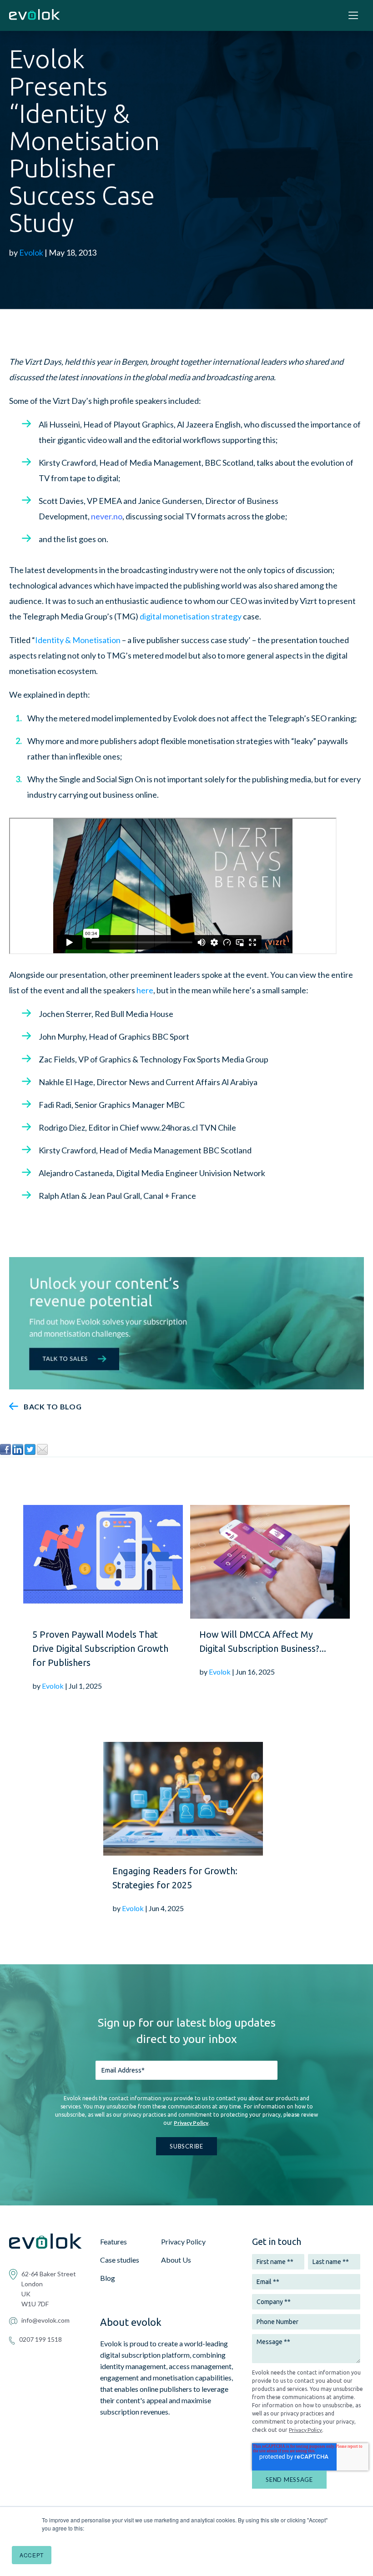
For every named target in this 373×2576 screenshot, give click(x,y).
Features (113, 2241)
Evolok (31, 252)
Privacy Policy (191, 2123)
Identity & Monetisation (78, 640)
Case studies (120, 2260)
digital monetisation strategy (191, 616)
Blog (108, 2278)
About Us (176, 2260)
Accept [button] (32, 2555)
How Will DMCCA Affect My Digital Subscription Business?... (263, 1641)
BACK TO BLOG (53, 1406)
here (145, 990)
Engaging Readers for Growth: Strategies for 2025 (175, 1878)
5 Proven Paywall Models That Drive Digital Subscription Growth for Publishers (100, 1648)
